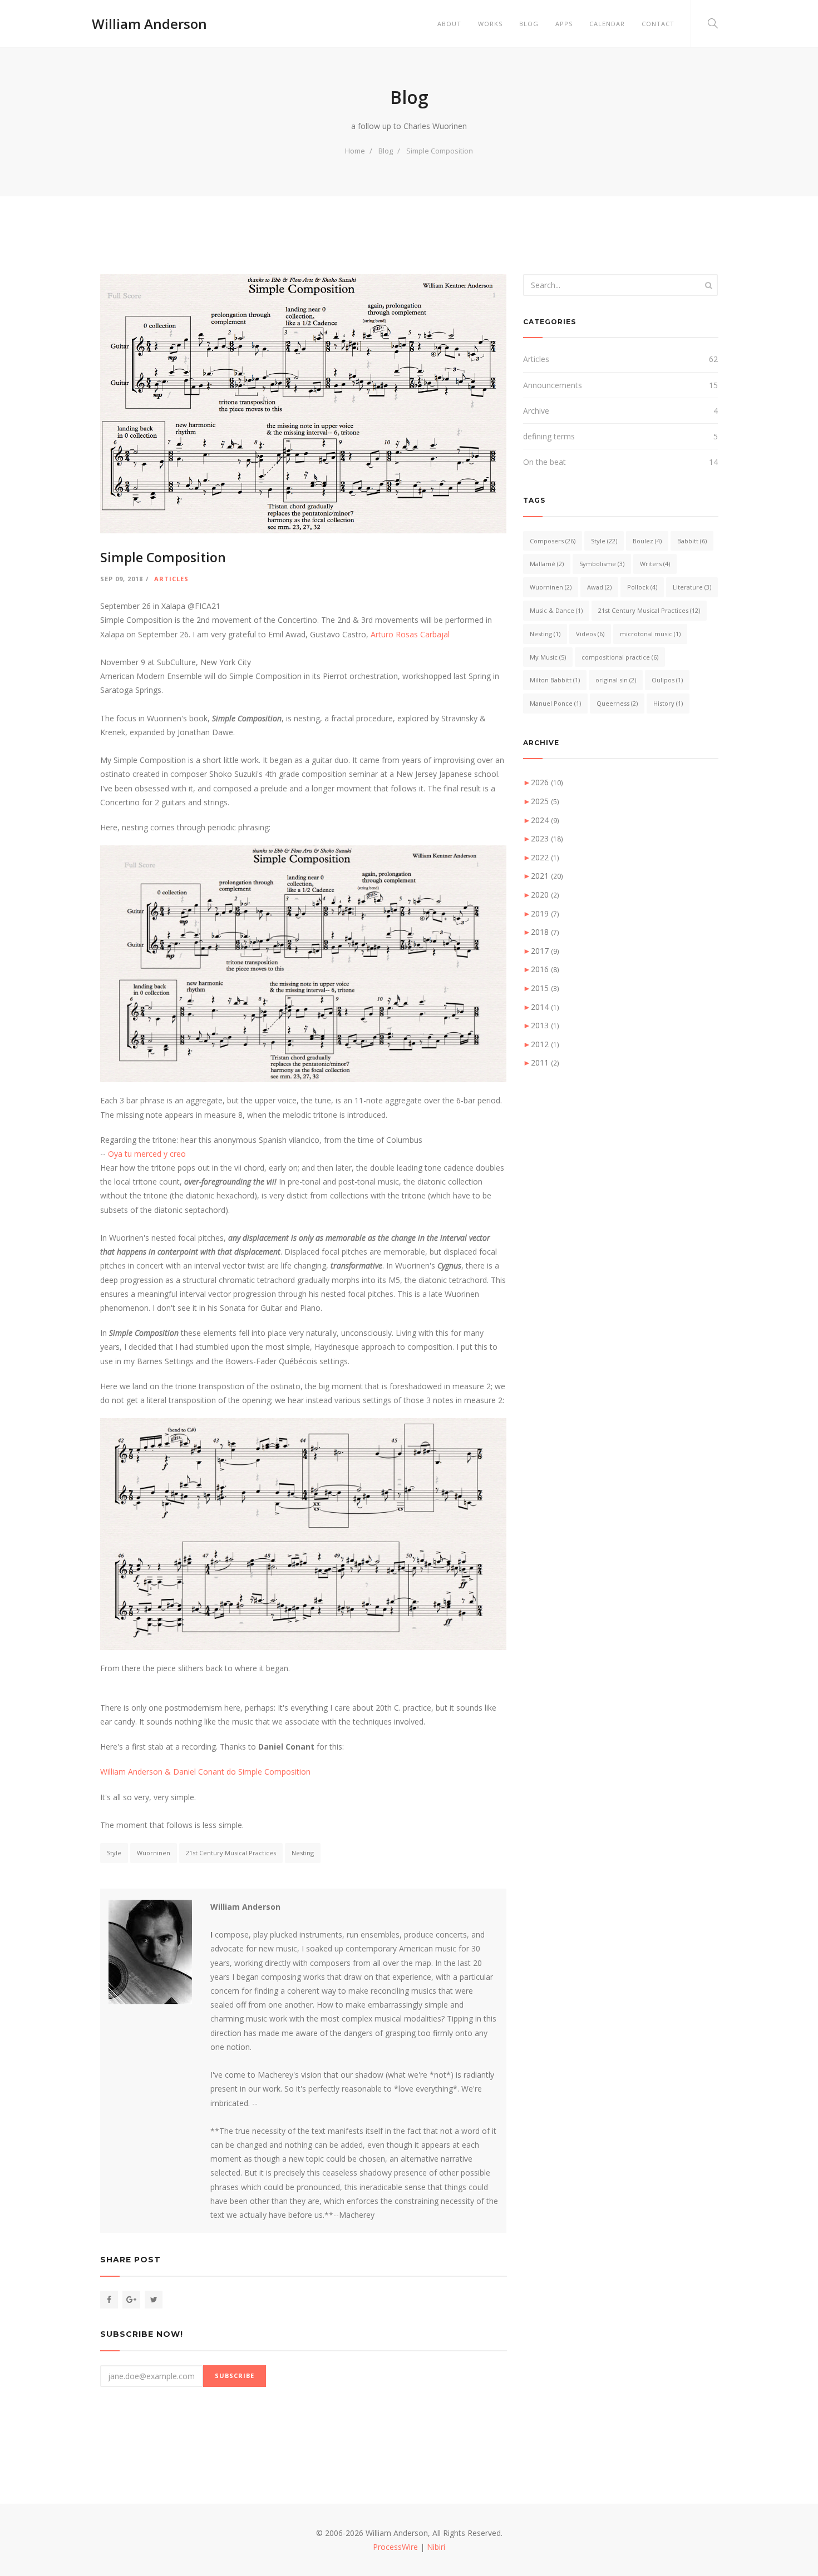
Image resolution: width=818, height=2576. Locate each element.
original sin (616, 680)
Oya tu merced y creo (147, 1154)
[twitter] (154, 2300)
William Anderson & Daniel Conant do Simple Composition (205, 1772)
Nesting (303, 1853)
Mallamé (547, 564)
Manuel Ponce (555, 703)
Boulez (647, 541)
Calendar (607, 24)
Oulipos (667, 680)
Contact (658, 24)
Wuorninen (154, 1853)
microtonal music (650, 634)
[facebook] (109, 2300)
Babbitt (692, 541)
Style (114, 1853)
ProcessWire (395, 2547)
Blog (529, 24)
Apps (564, 24)
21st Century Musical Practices (231, 1853)
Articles (171, 579)
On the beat (544, 462)
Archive (536, 411)
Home (355, 151)
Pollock (642, 587)
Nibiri (436, 2547)
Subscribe (235, 2376)
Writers (655, 564)
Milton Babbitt (555, 680)
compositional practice (620, 657)
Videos (590, 634)
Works (490, 24)
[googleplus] (131, 2300)
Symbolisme (602, 564)
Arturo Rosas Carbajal (410, 634)
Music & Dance (556, 610)
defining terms (549, 436)
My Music (548, 657)
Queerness (617, 703)
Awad (599, 587)
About (449, 24)
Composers (553, 541)
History (668, 703)
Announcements (553, 385)
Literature (692, 587)
